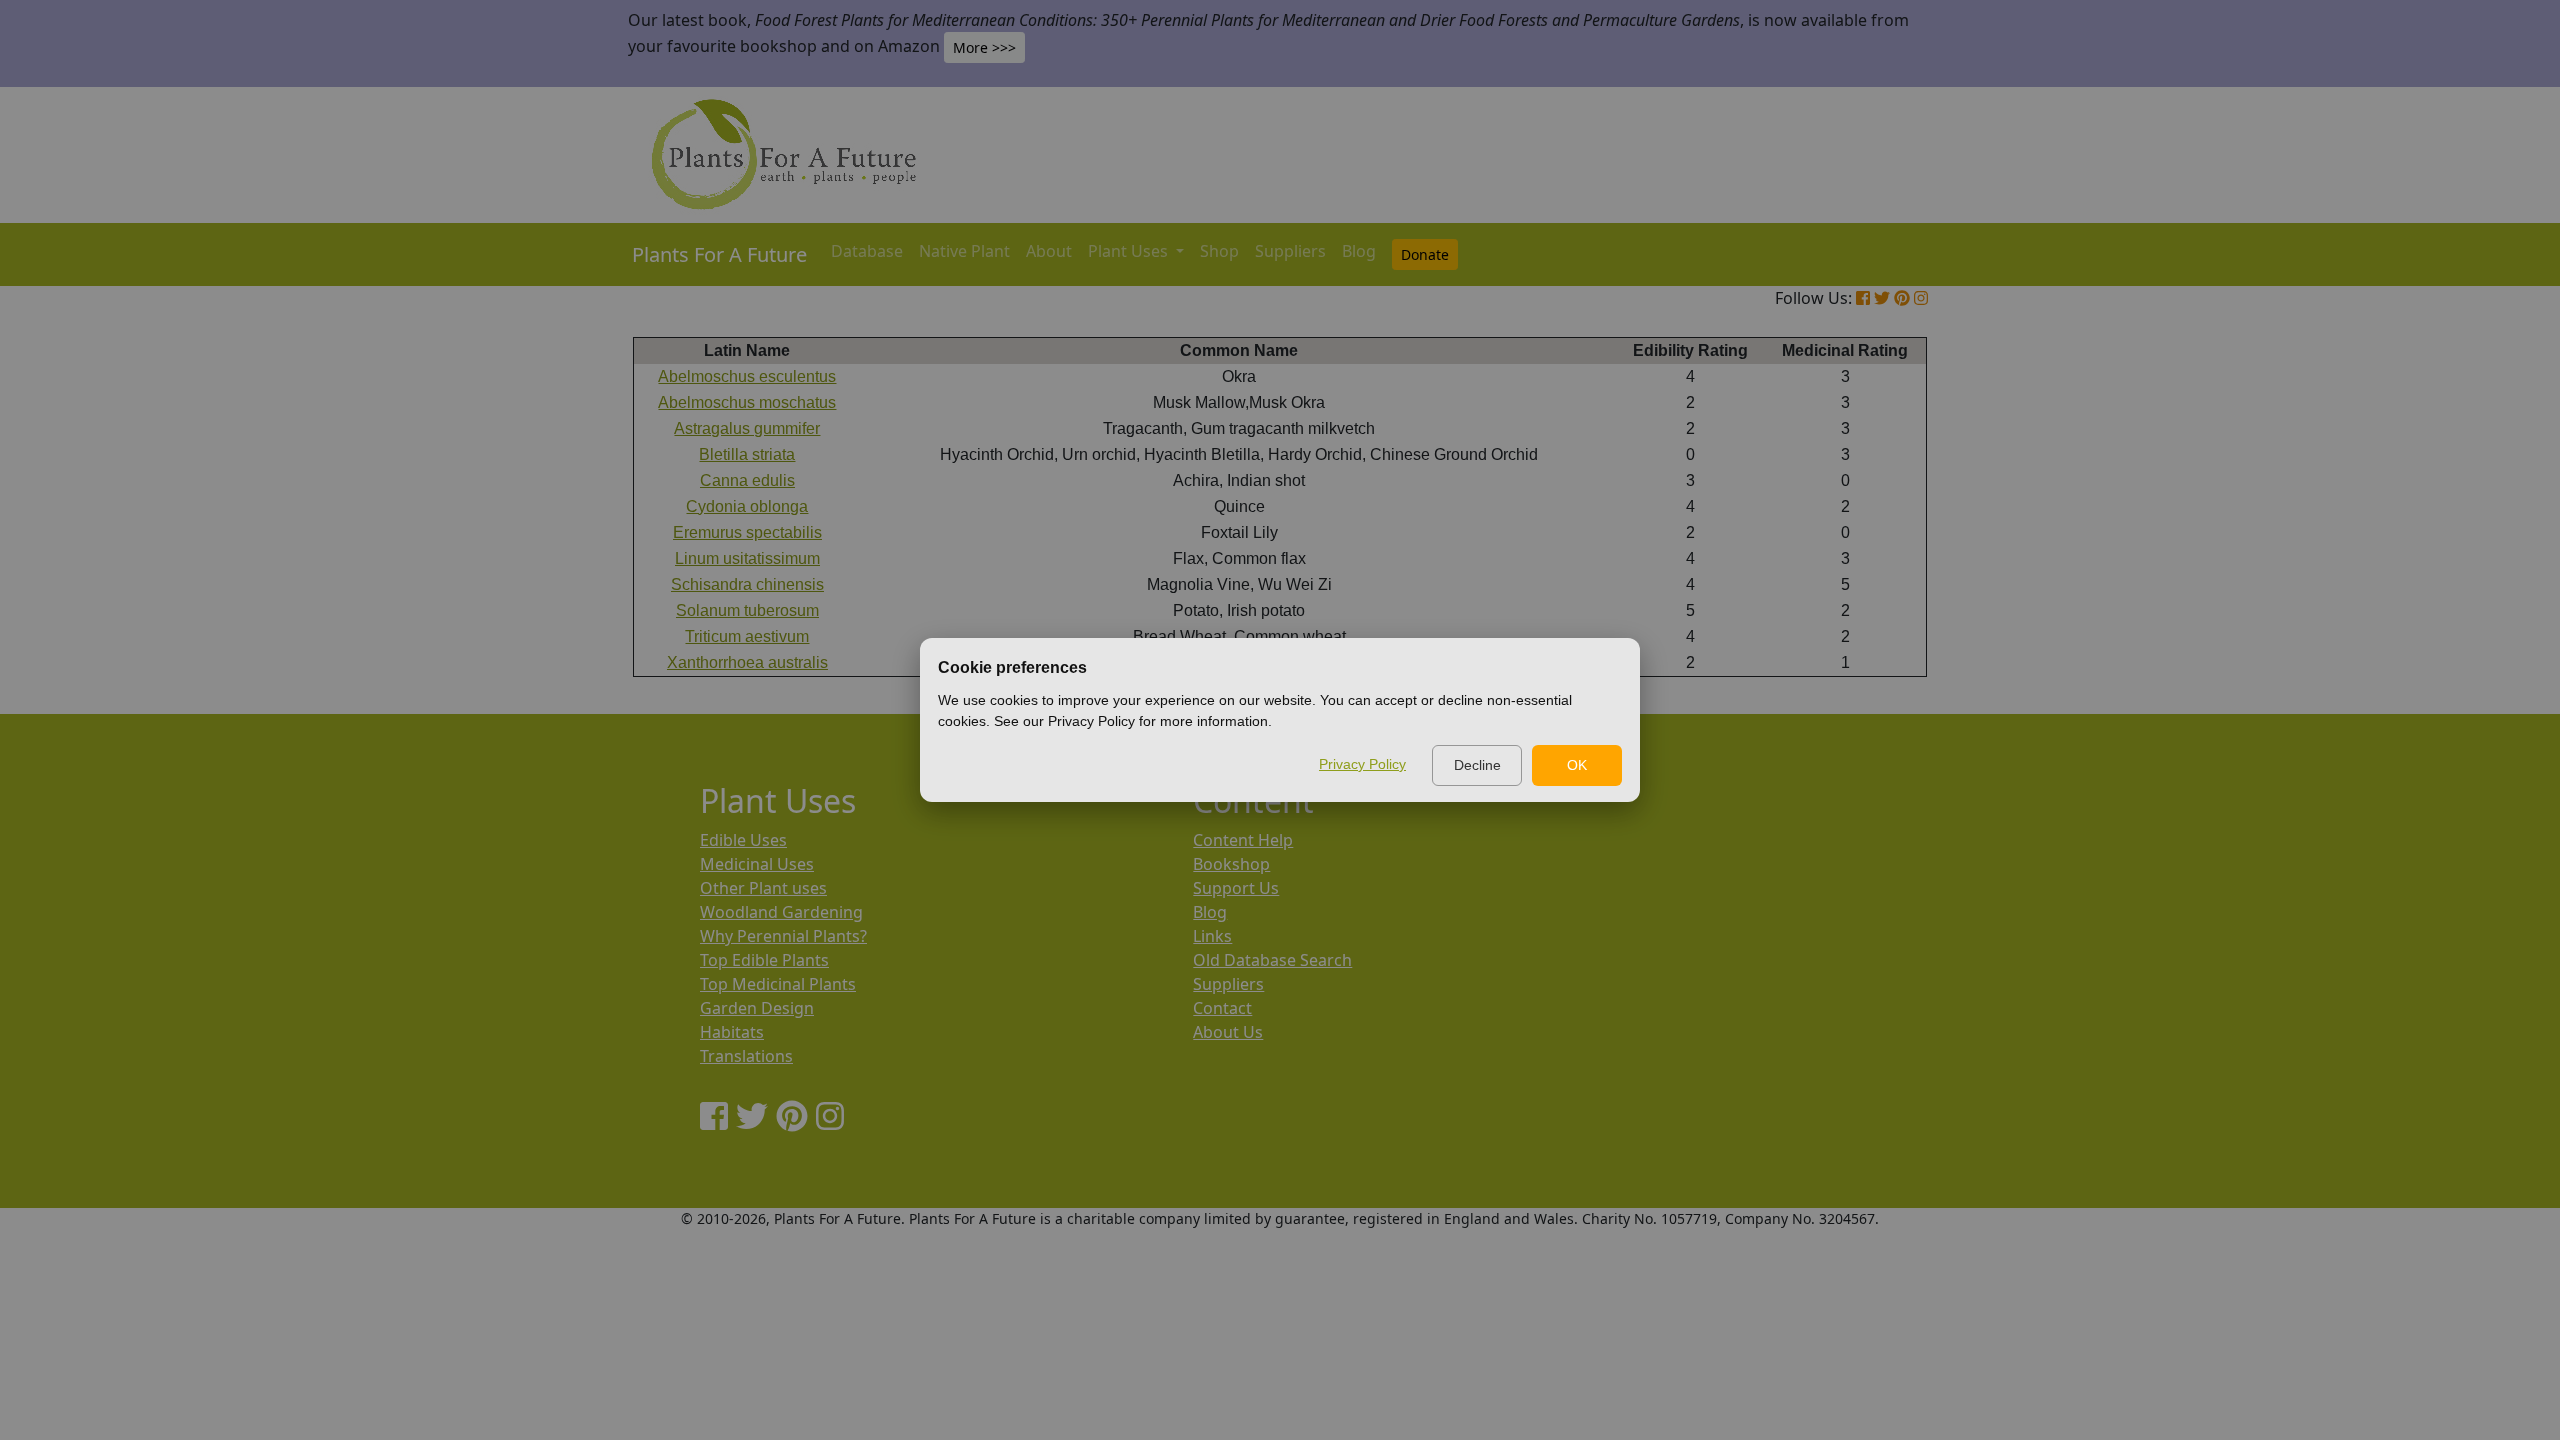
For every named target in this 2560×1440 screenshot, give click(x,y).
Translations (746, 1056)
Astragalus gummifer (747, 428)
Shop (1219, 251)
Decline (1477, 765)
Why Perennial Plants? (783, 936)
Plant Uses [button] (1130, 251)
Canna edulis (747, 480)
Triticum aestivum (747, 636)
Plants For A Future (719, 254)
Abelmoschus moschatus (747, 402)
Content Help (1243, 840)
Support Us (1236, 888)
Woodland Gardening (781, 912)
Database (867, 251)
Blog (1359, 251)
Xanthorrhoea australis (747, 662)
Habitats (732, 1032)
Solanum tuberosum (747, 610)
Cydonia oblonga (747, 506)
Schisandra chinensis (747, 584)
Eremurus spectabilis (747, 532)
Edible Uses (743, 840)
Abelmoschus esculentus (747, 376)
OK (1577, 765)
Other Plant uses (763, 888)
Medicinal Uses (757, 864)
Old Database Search (1272, 960)
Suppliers (1290, 251)
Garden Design (757, 1008)
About (1049, 251)
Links (1212, 936)
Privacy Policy (1362, 764)
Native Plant (964, 251)
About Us (1228, 1032)
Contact (1222, 1008)
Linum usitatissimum (747, 558)
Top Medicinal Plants (778, 984)
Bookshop (1231, 864)
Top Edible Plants (764, 960)
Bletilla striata (747, 454)
